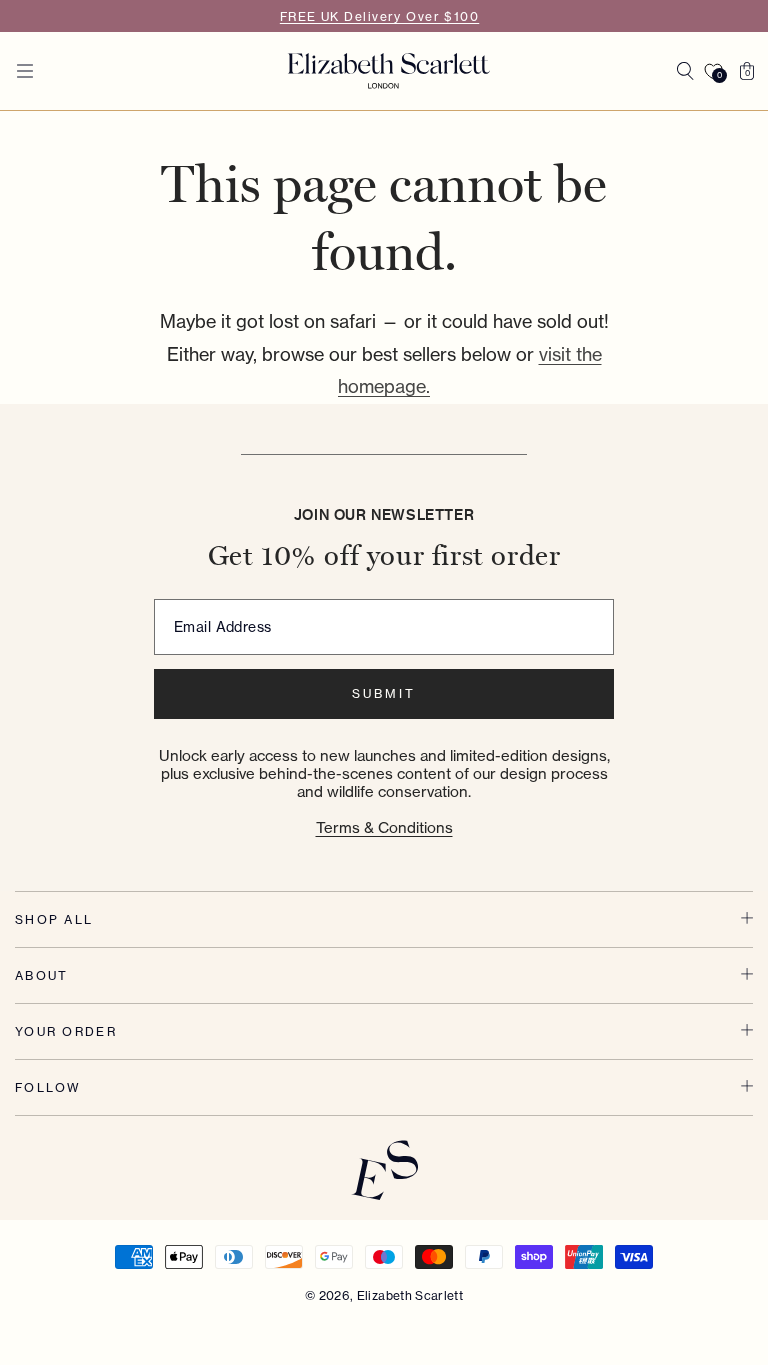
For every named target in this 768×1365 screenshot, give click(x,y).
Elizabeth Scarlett (410, 1295)
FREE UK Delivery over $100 (379, 16)
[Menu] (25, 71)
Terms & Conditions (384, 827)
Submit (384, 693)
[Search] (685, 71)
